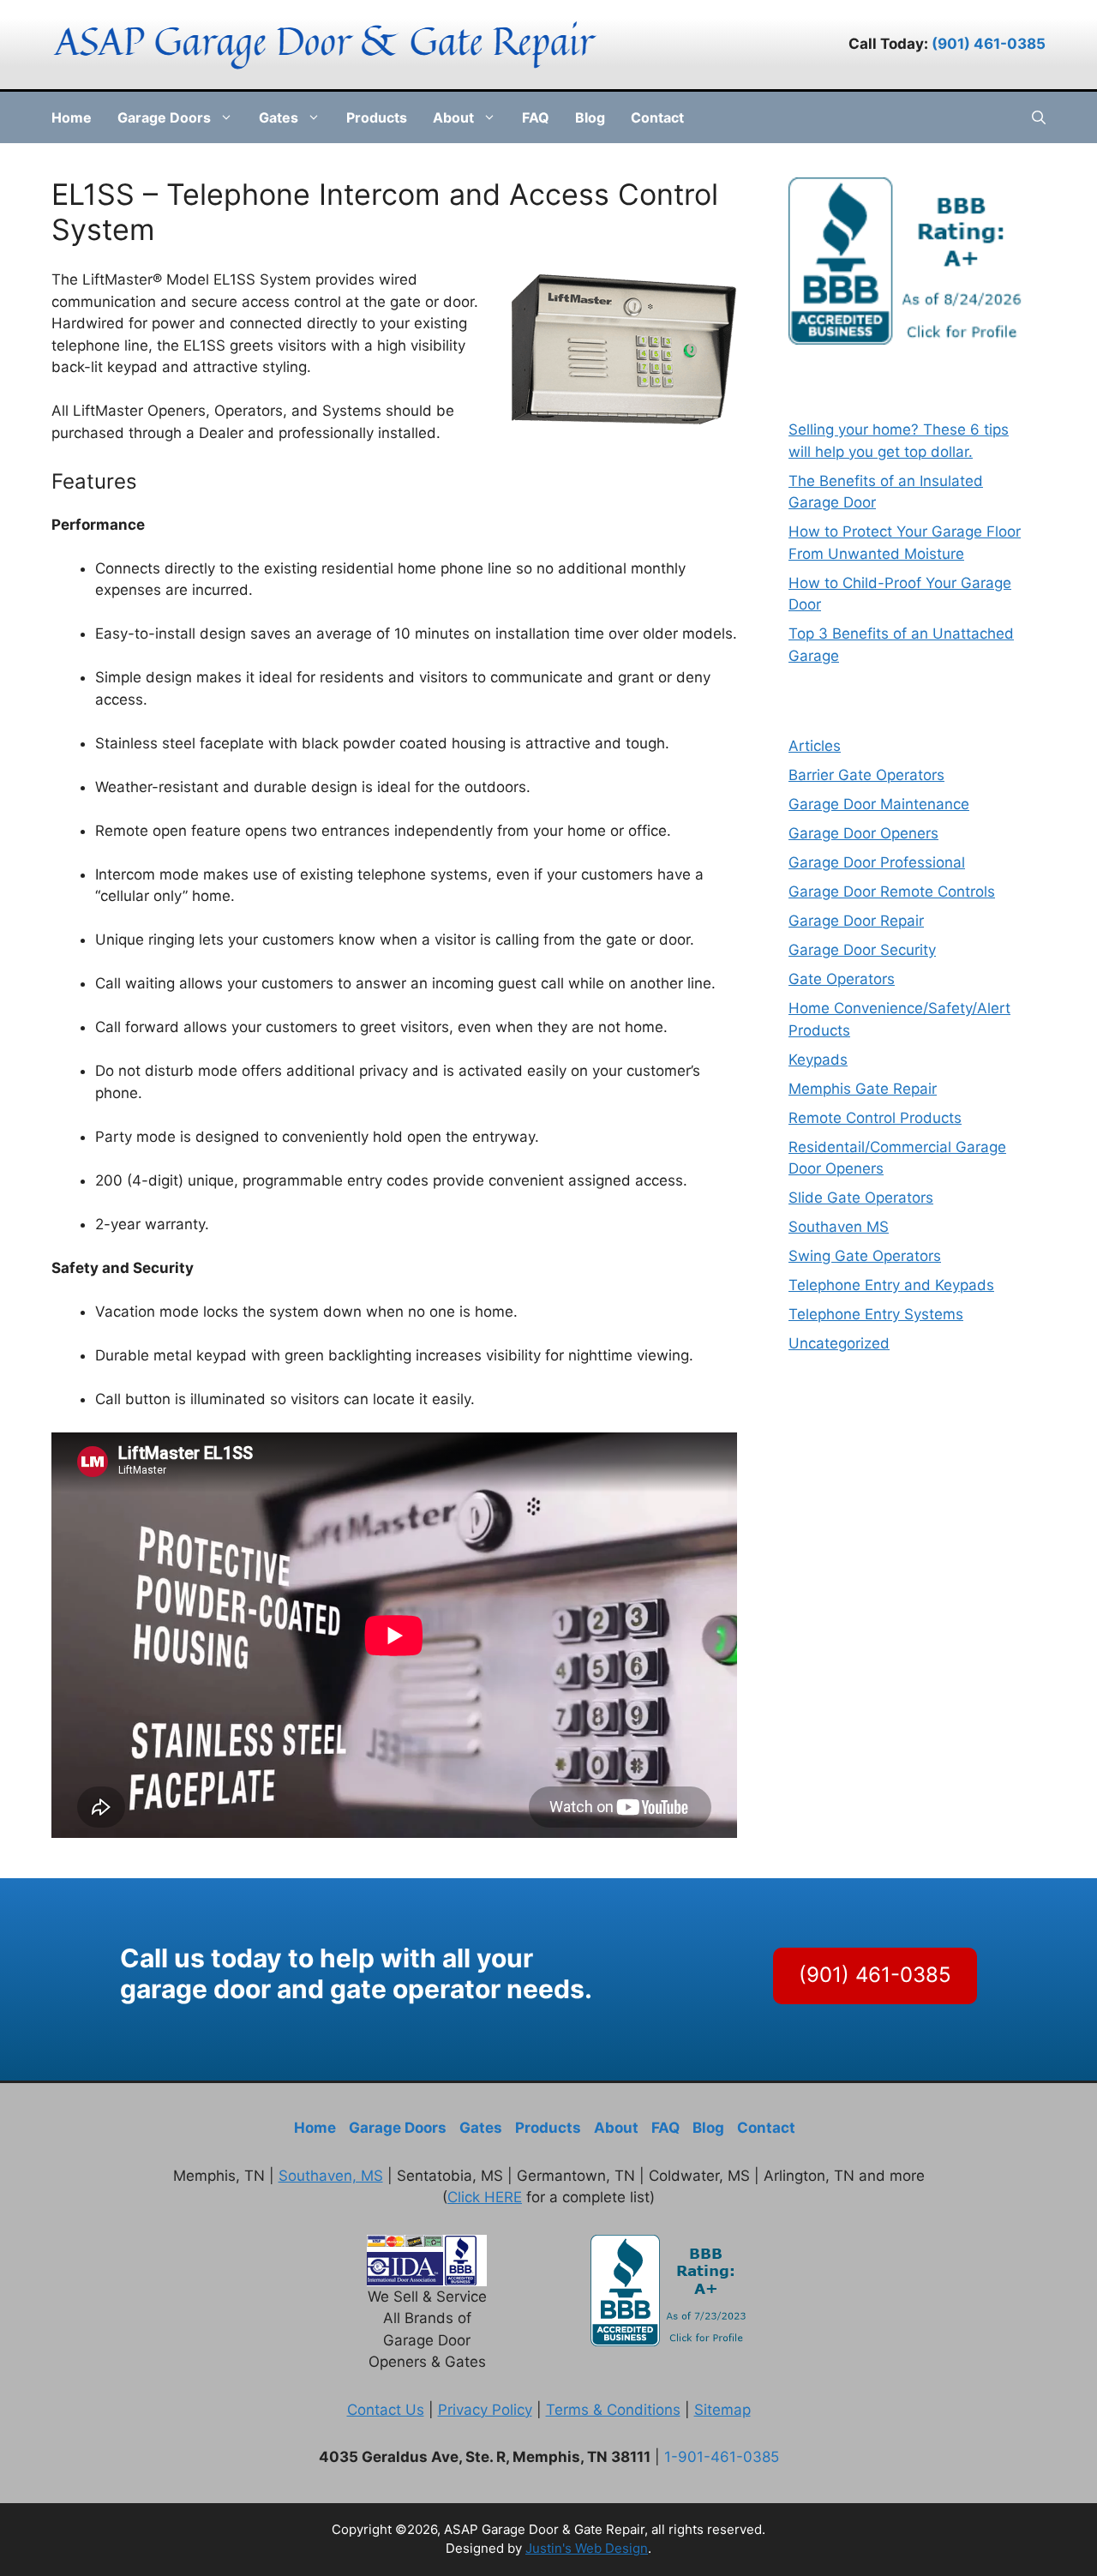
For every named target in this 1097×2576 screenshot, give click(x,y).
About (453, 117)
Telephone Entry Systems (876, 1314)
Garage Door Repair (856, 921)
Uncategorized (839, 1343)
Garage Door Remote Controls (892, 892)
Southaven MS (839, 1227)
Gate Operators (842, 979)
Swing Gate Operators (865, 1256)
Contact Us (386, 2410)
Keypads (818, 1060)
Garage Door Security (862, 950)
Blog (590, 117)
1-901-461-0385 (722, 2457)
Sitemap (722, 2410)
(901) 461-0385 (989, 44)
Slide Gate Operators (861, 1198)
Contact (657, 117)
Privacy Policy (485, 2410)
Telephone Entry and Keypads (891, 1285)
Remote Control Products (875, 1118)
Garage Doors (164, 117)
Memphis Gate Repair (863, 1089)
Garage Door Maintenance (879, 804)
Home (72, 117)
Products (377, 117)
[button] (1039, 117)
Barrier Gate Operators (866, 775)
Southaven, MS (331, 2176)
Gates (279, 117)
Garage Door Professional (877, 862)
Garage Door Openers (863, 833)
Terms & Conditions (613, 2410)
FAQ (536, 117)
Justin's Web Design (587, 2548)
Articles (815, 746)
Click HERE (485, 2197)
